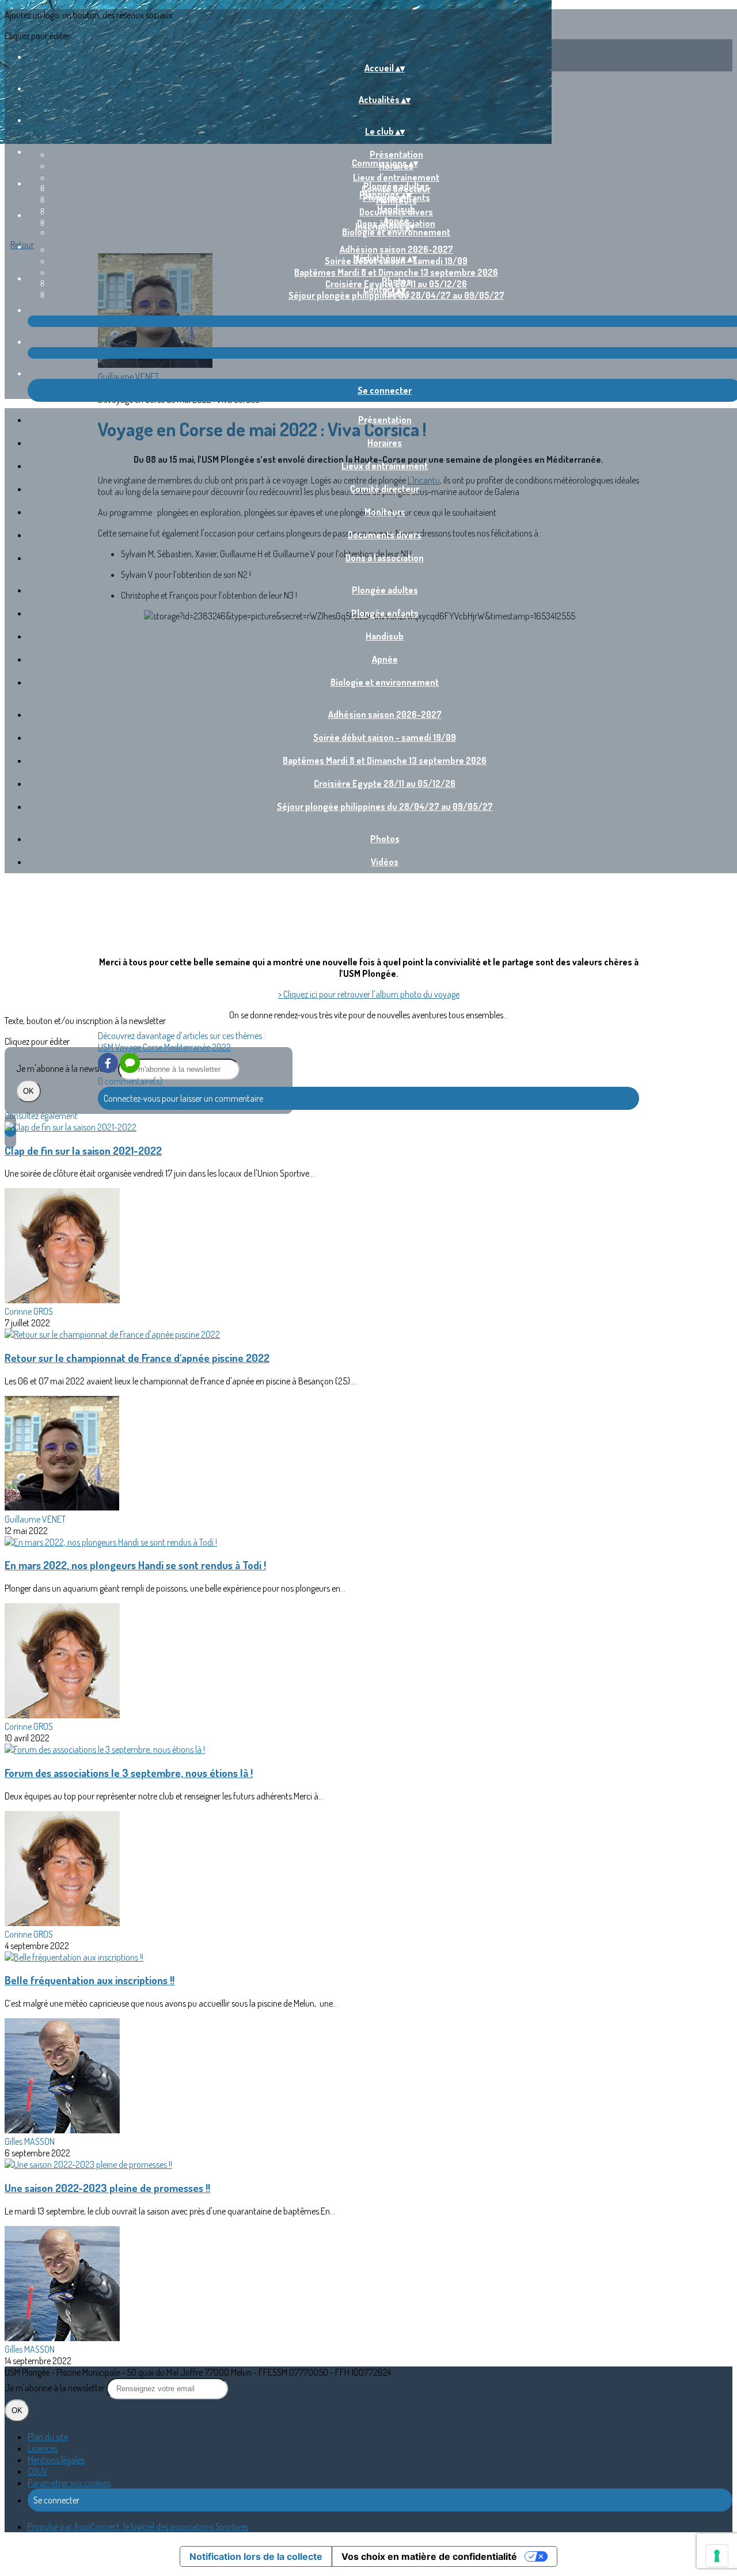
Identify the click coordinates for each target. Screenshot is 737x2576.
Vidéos (385, 862)
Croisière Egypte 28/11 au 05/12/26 (385, 783)
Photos (396, 281)
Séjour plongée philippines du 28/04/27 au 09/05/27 (385, 806)
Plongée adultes (396, 186)
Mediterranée (188, 1047)
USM (107, 1047)
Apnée (385, 659)
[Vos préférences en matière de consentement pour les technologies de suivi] (717, 2556)
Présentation (396, 154)
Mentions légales (56, 2460)
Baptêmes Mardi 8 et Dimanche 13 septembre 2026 (396, 272)
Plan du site (48, 2437)
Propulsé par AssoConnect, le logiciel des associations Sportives (138, 2526)
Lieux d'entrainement (396, 177)
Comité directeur (385, 489)
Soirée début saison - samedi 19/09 (385, 737)
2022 (221, 1047)
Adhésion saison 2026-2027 (396, 249)
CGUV (38, 2471)
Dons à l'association (385, 558)
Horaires (385, 443)
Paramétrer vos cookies (69, 2483)
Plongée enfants (385, 613)
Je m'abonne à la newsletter (67, 1068)
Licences (43, 2448)
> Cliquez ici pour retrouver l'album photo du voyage (369, 994)
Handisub (396, 209)
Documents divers (385, 535)
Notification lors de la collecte (256, 2556)
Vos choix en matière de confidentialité (429, 2556)
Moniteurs (385, 512)
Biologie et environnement (396, 232)
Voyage (129, 1047)
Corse (153, 1047)
